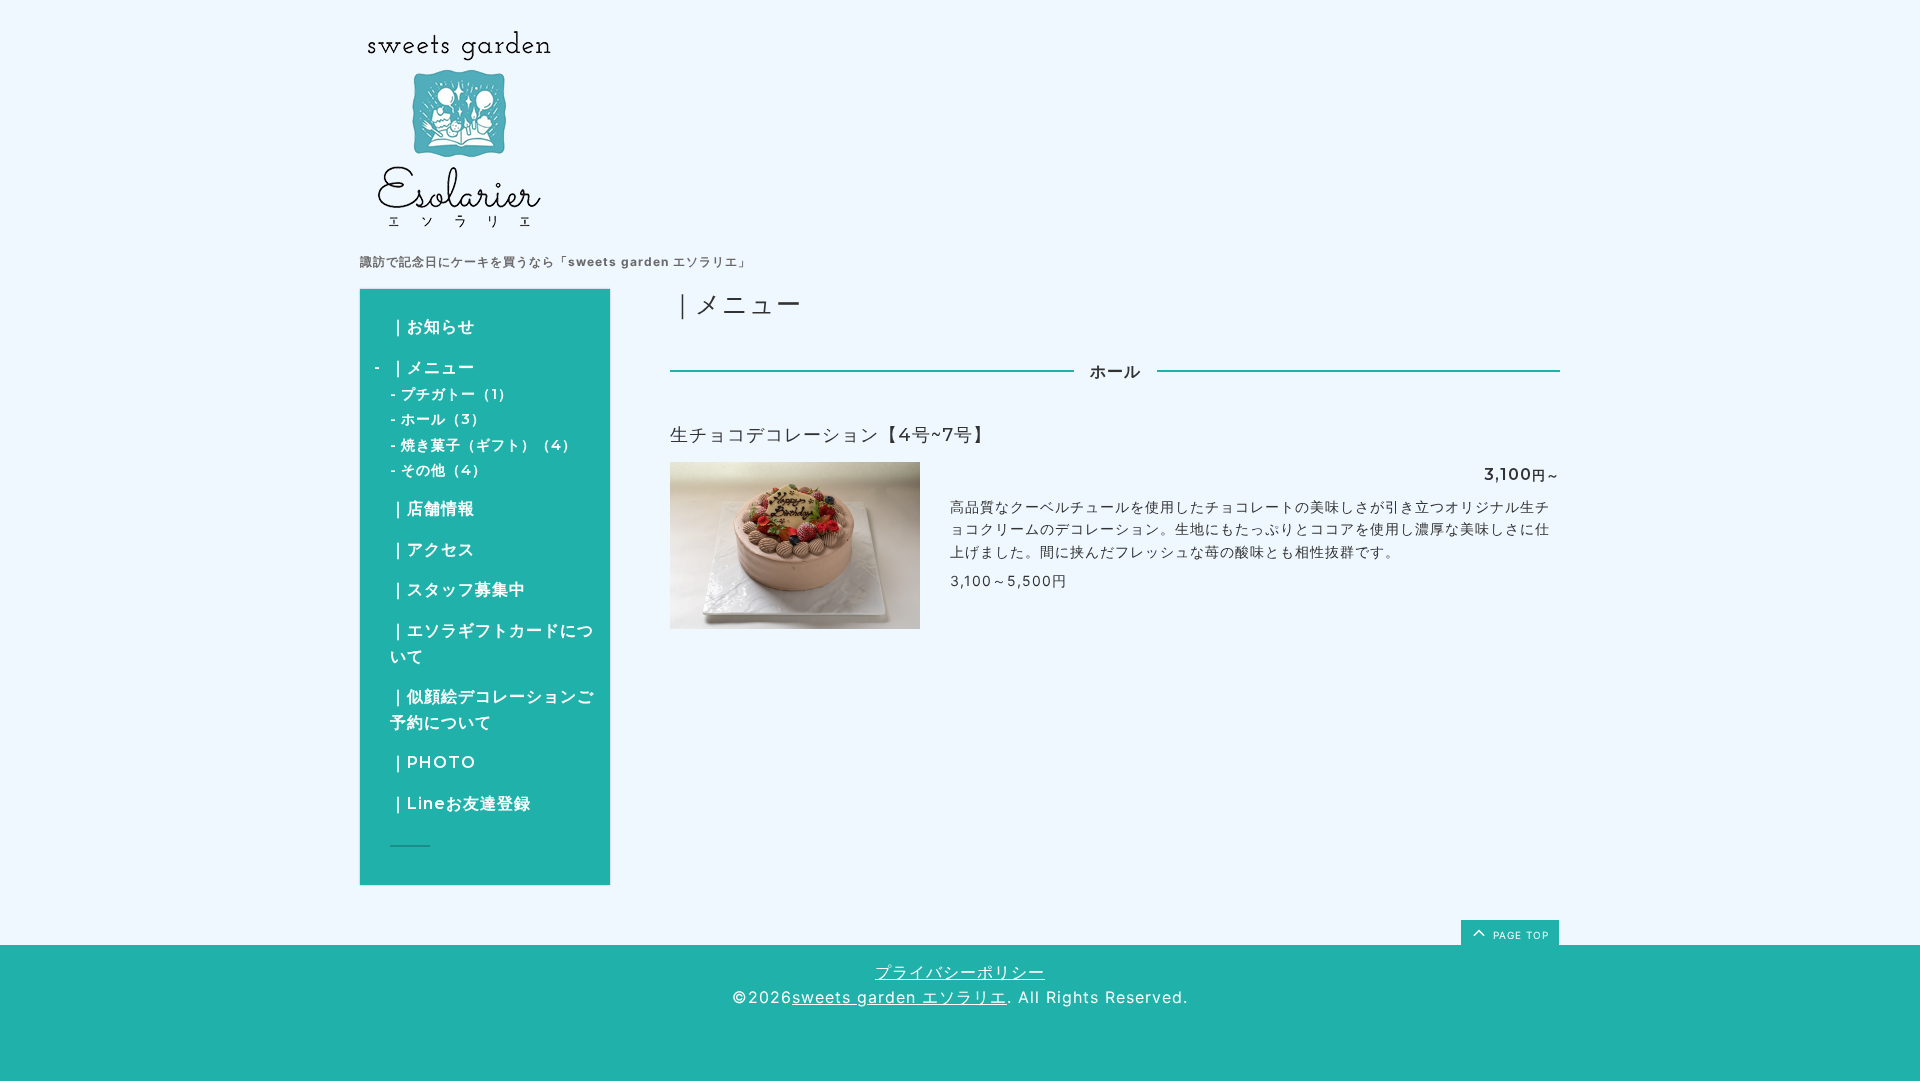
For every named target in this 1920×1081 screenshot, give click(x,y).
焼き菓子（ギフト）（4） (489, 445)
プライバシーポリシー (960, 972)
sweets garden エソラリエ (899, 997)
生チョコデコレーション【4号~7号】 (831, 435)
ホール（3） (443, 419)
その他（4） (444, 470)
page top (1519, 935)
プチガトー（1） (457, 394)
